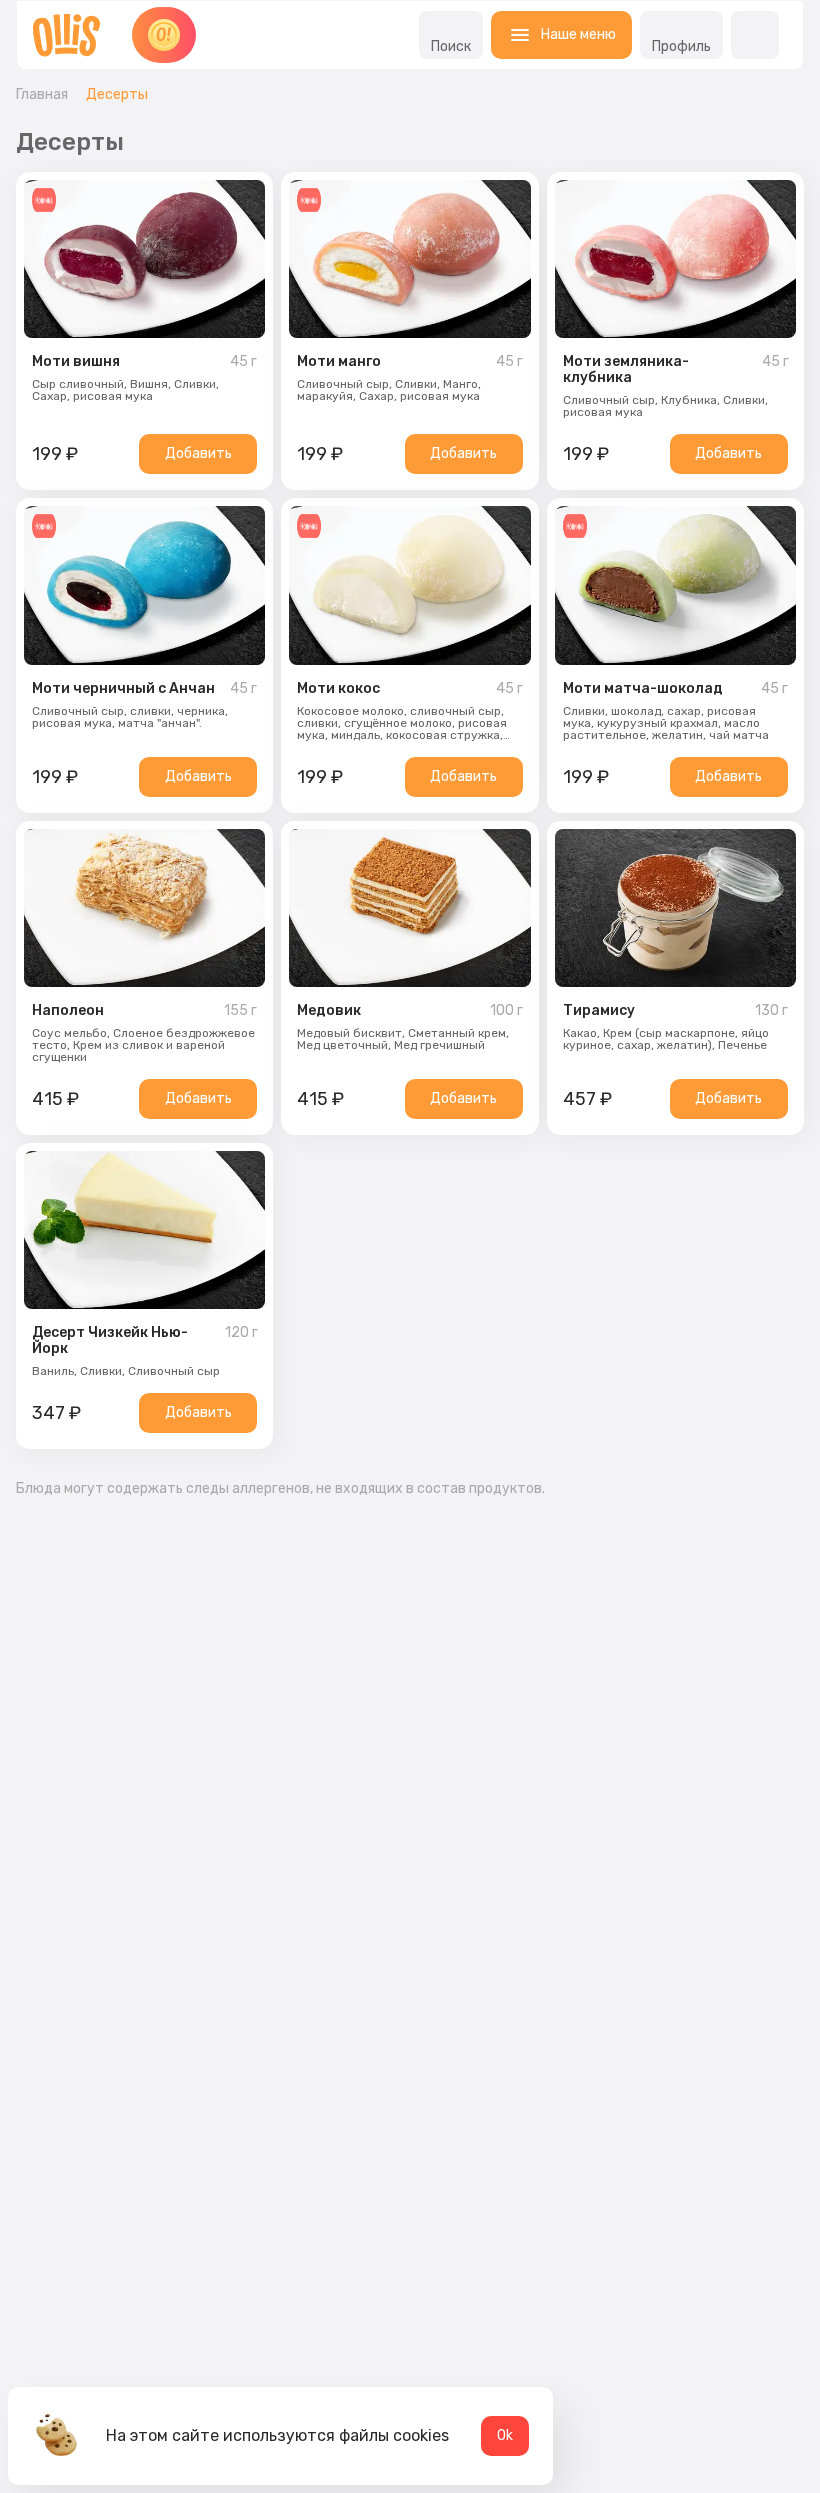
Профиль (681, 46)
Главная (42, 95)
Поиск (451, 46)
